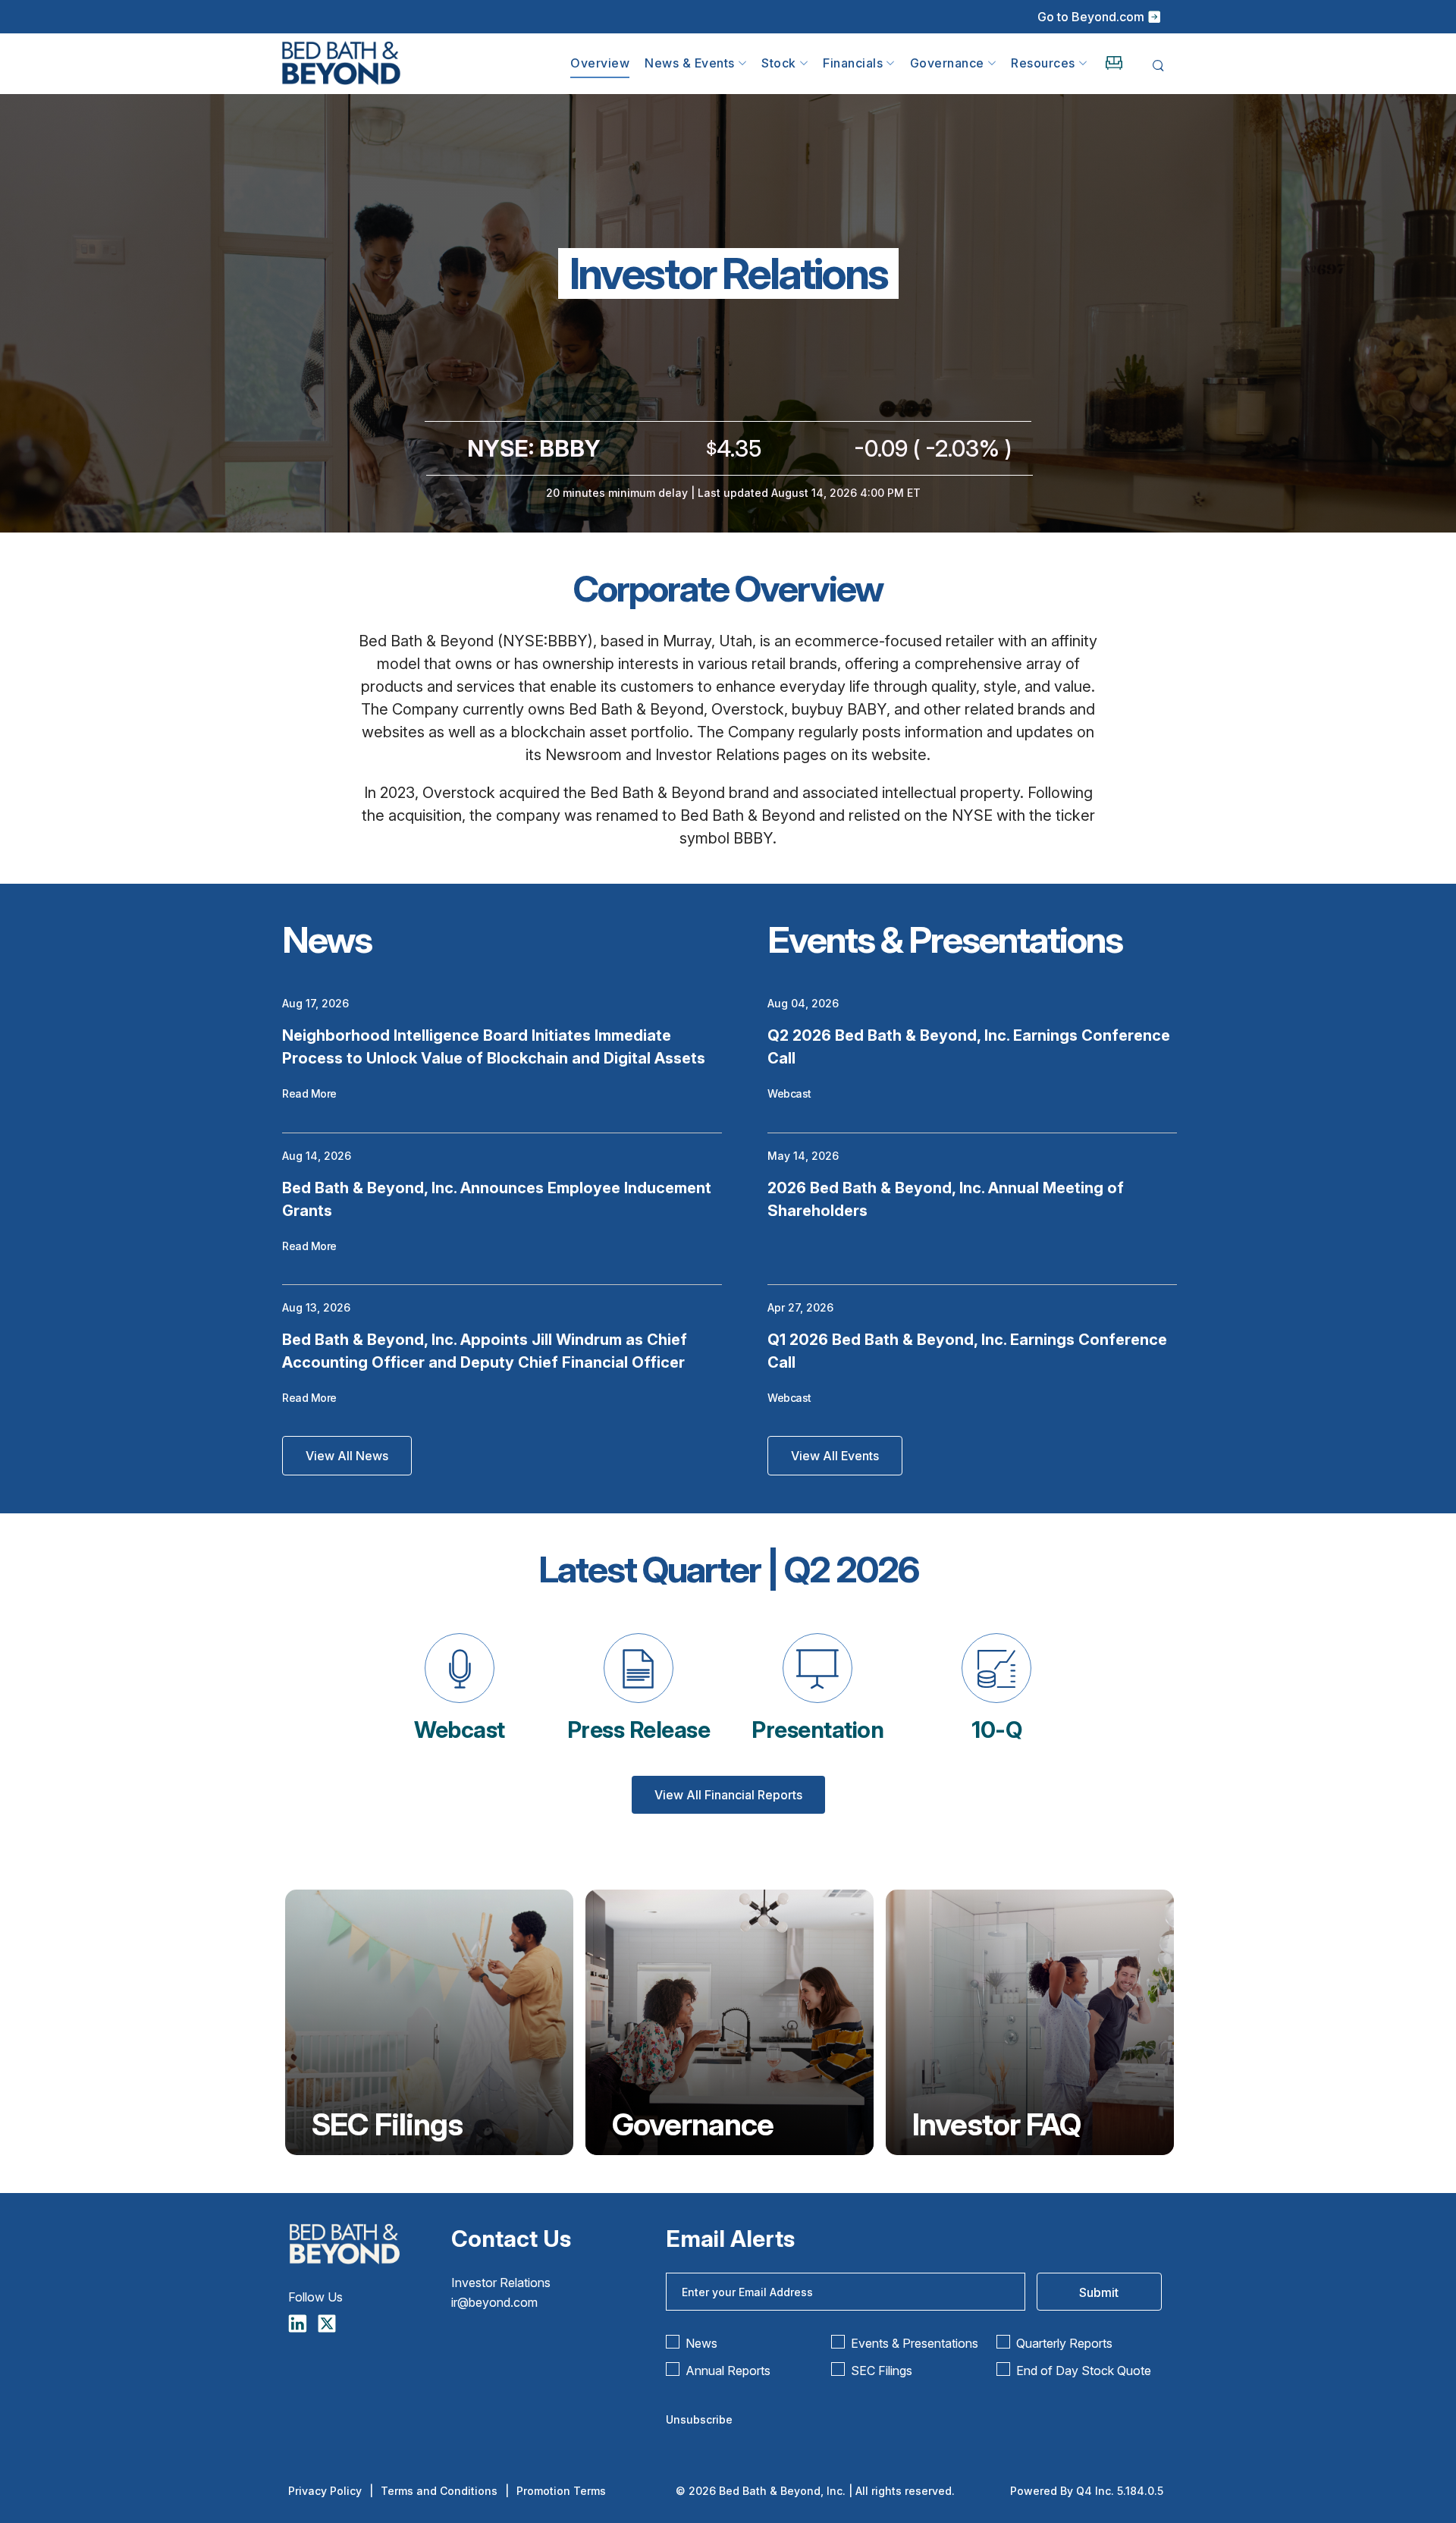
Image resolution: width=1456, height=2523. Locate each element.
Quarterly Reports (1064, 2343)
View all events (835, 1456)
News (701, 2343)
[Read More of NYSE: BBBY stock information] (728, 462)
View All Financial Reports (728, 1795)
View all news (347, 1456)
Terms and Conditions (439, 2491)
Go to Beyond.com (1091, 17)
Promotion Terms (561, 2491)
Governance (693, 2124)
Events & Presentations (915, 2343)
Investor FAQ (996, 2124)
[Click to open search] (1158, 66)
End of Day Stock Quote (1084, 2371)
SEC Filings (387, 2124)
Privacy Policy (325, 2491)
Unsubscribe (699, 2419)
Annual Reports (728, 2371)
